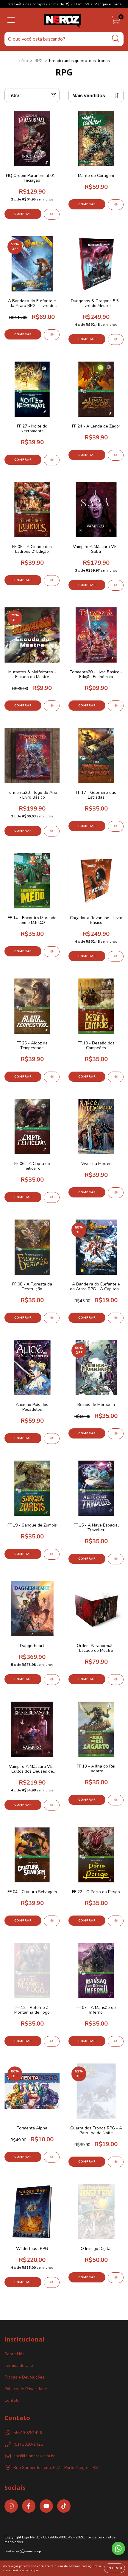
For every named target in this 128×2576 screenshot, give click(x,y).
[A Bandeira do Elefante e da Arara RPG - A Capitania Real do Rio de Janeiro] (116, 1318)
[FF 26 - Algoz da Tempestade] (52, 1077)
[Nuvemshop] (23, 2552)
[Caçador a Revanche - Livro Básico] (116, 956)
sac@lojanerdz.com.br (34, 2456)
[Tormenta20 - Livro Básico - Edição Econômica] (116, 706)
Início (23, 61)
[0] (116, 22)
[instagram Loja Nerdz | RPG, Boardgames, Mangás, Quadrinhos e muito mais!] (11, 2506)
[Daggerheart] (52, 1680)
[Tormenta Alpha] (52, 2157)
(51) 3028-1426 (28, 2444)
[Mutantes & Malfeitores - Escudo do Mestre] (52, 706)
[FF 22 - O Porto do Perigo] (116, 1921)
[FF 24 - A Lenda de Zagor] (116, 455)
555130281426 (28, 2433)
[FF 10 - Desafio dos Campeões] (116, 1077)
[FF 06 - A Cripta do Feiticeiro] (52, 1197)
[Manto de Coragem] (116, 205)
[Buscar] (116, 39)
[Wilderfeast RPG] (52, 2282)
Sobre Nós (14, 2354)
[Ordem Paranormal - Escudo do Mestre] (116, 1680)
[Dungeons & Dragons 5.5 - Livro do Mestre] (116, 339)
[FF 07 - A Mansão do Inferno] (116, 2041)
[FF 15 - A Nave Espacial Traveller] (116, 1559)
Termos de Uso (19, 2366)
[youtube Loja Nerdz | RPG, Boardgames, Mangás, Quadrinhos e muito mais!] (46, 2506)
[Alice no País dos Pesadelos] (52, 1439)
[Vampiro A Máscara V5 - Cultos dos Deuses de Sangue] (52, 1805)
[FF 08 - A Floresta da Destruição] (52, 1318)
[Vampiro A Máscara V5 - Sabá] (116, 585)
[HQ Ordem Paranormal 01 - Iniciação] (52, 214)
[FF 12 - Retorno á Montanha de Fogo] (52, 2041)
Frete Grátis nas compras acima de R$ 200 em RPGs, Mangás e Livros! (64, 4)
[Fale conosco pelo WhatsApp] (118, 2548)
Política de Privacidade (26, 2389)
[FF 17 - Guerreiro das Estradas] (116, 826)
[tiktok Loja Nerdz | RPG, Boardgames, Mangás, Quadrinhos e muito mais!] (64, 2506)
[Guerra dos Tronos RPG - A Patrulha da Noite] (116, 2162)
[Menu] (11, 20)
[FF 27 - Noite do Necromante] (52, 460)
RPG (39, 61)
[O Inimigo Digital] (116, 2278)
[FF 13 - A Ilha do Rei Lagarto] (116, 1800)
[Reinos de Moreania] (116, 1434)
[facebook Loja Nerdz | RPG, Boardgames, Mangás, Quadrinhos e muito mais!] (29, 2506)
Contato (12, 2400)
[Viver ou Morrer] (116, 1193)
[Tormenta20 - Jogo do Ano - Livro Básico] (52, 831)
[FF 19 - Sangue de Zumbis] (52, 1554)
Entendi (114, 2568)
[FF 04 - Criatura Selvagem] (52, 1921)
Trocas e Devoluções (24, 2377)
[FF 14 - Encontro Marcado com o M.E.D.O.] (52, 952)
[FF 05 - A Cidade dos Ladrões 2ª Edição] (52, 581)
